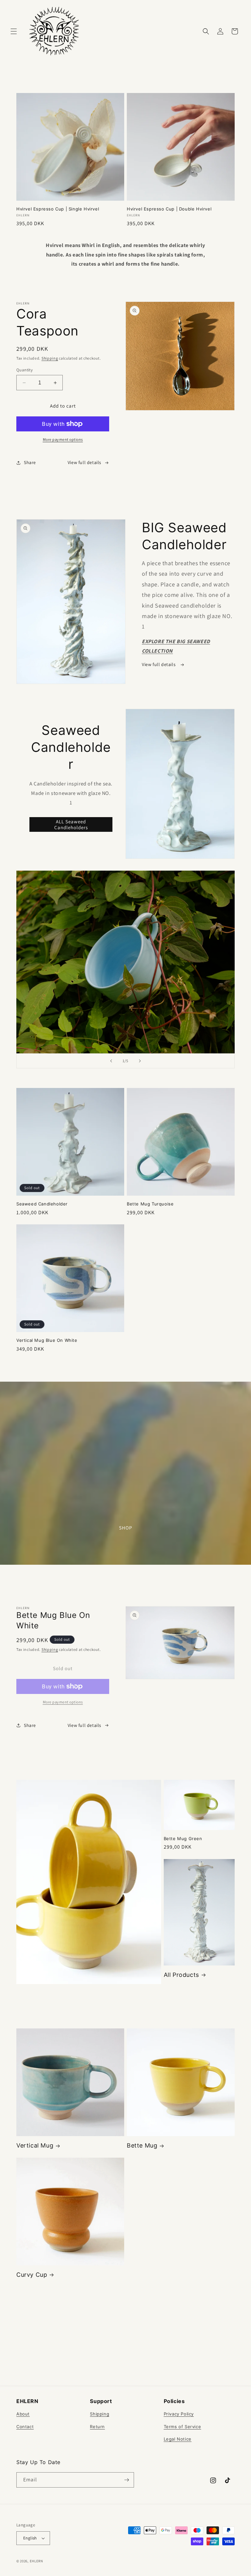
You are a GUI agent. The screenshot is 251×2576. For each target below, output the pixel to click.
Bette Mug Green (183, 1839)
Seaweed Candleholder (42, 1204)
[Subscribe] (126, 2480)
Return (97, 2427)
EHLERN (36, 2561)
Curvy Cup (32, 2275)
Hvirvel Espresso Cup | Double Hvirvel (169, 209)
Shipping (50, 358)
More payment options (63, 439)
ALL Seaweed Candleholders (71, 824)
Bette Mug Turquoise (150, 1204)
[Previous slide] (111, 1061)
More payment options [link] (63, 1702)
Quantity (25, 370)
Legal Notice (178, 2439)
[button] (14, 31)
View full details (84, 462)
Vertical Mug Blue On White (47, 1340)
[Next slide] (140, 1061)
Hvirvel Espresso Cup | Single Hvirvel (58, 209)
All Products (181, 1975)
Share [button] (30, 462)
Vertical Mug (35, 2145)
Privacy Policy (179, 2414)
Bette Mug (142, 2145)
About (23, 2414)
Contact (25, 2427)
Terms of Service (183, 2427)
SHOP (125, 1528)
